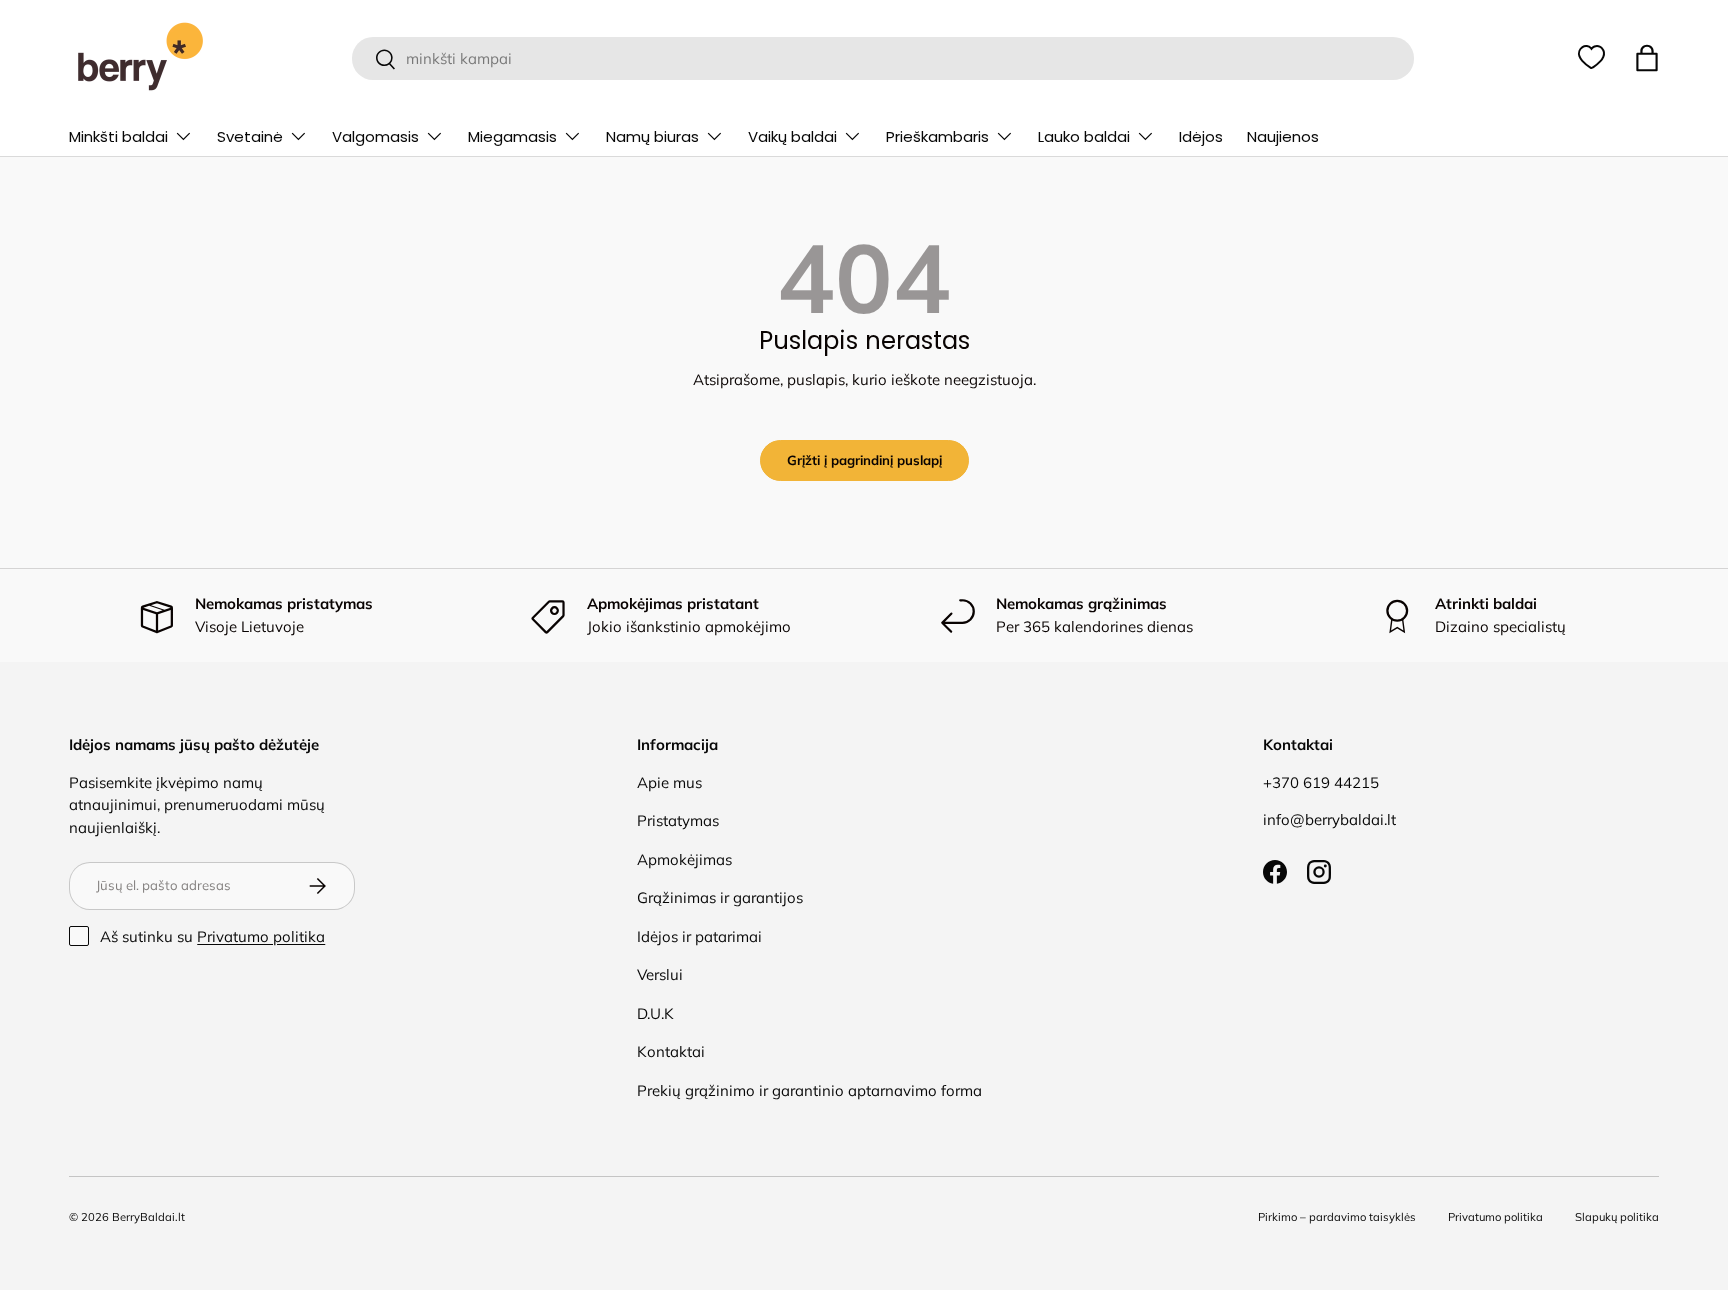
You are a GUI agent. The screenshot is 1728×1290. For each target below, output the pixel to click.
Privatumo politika (261, 936)
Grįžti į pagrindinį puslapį (864, 460)
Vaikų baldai (792, 136)
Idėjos (1201, 136)
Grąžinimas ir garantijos (720, 897)
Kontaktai (671, 1051)
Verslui (660, 974)
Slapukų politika (1617, 1217)
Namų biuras (652, 136)
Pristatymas (678, 820)
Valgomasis (375, 136)
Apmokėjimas (684, 859)
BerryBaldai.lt (148, 1217)
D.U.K (655, 1013)
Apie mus (669, 782)
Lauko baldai (1084, 136)
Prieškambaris (937, 136)
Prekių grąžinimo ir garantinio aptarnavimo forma (809, 1090)
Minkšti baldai (118, 136)
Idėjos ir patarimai (699, 936)
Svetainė (250, 136)
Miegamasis (512, 136)
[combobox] (882, 58)
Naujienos (1283, 136)
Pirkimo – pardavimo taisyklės (1337, 1217)
